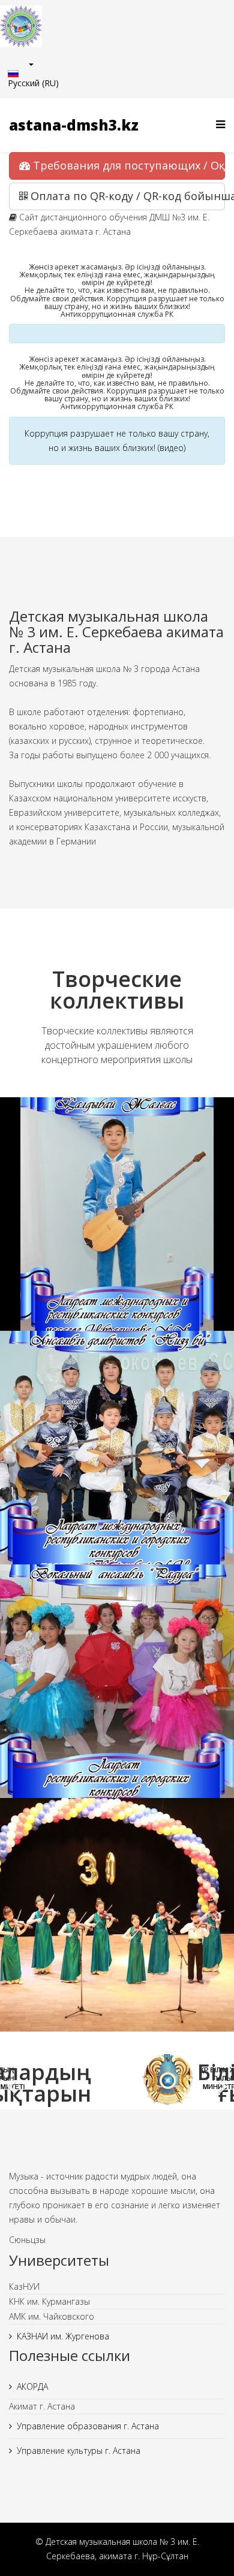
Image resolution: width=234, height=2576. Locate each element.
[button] (12, 2079)
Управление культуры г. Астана (79, 2451)
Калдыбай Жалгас (117, 1227)
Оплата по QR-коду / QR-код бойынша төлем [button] (126, 196)
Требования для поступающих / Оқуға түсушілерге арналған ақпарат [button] (127, 165)
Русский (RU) (33, 83)
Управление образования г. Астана (88, 2426)
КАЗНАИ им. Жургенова (63, 2336)
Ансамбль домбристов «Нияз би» (117, 1461)
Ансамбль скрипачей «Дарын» (117, 1928)
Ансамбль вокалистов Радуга (117, 1694)
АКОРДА (32, 2386)
